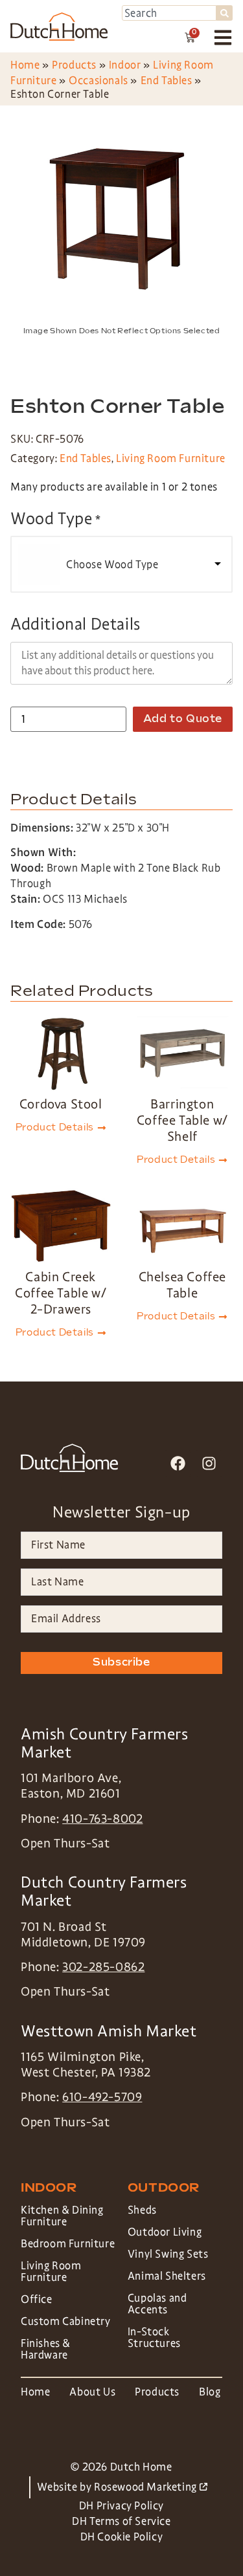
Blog (210, 2392)
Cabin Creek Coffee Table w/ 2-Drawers (61, 1293)
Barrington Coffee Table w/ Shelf (182, 1120)
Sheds (142, 2210)
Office (37, 2299)
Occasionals (98, 81)
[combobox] (169, 13)
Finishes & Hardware (46, 2349)
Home (25, 65)
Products (74, 65)
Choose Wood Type (112, 565)
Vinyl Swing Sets (168, 2254)
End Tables (167, 81)
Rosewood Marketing (150, 2487)
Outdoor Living (165, 2232)
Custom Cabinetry (66, 2321)
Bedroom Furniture (68, 2244)
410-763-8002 (102, 1819)
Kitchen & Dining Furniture (62, 2216)
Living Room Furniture (171, 458)
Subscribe (121, 1663)
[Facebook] (178, 1463)
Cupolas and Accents (157, 2304)
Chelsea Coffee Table (182, 1285)
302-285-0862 (103, 1967)
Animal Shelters (167, 2276)
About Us (92, 2392)
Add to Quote (183, 719)
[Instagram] (209, 1463)
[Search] (225, 13)
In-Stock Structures (154, 2338)
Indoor (125, 65)
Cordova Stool (61, 1104)
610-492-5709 (102, 2097)
